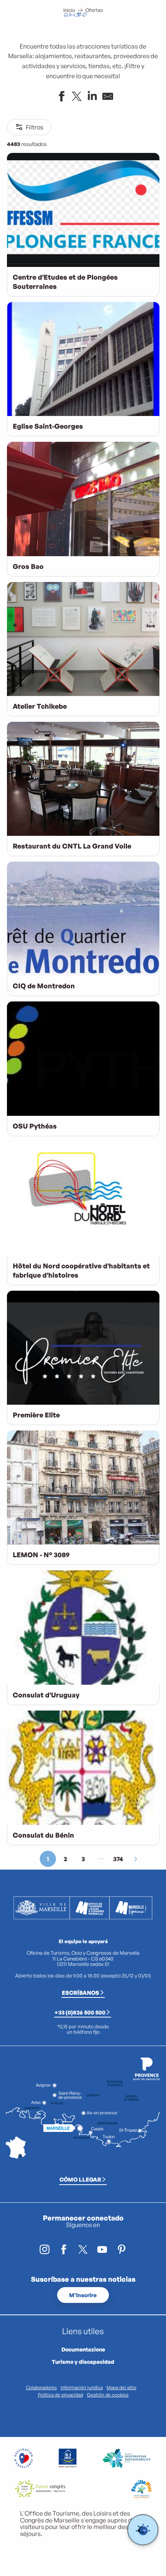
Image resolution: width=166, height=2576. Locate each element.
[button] (114, 15)
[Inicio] (66, 15)
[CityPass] (78, 15)
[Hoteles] (72, 15)
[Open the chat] (143, 2530)
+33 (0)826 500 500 (80, 2012)
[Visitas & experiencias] (85, 15)
